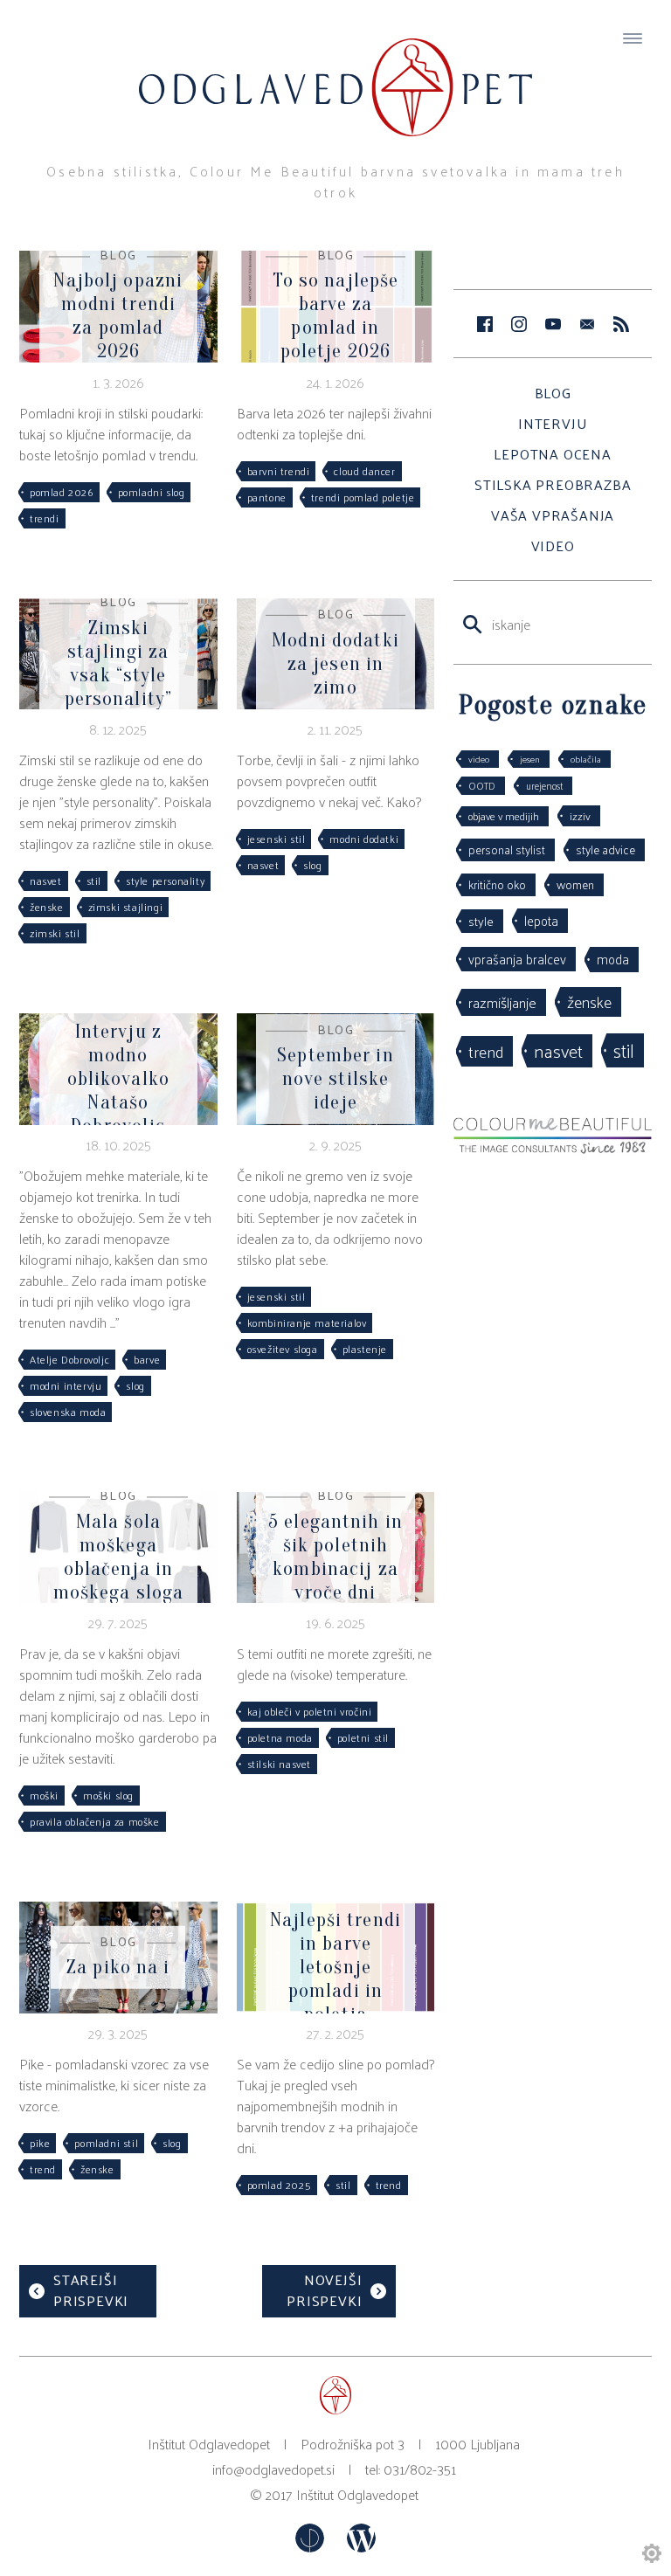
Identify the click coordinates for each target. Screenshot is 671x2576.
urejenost (544, 785)
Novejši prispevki (324, 2290)
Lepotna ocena (552, 454)
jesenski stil (277, 839)
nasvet (46, 881)
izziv (580, 815)
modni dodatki (364, 839)
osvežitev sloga (283, 1349)
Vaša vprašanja (553, 515)
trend (43, 2169)
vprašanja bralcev (517, 959)
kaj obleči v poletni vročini (310, 1711)
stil (94, 881)
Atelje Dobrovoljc (69, 1359)
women (575, 884)
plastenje (365, 1349)
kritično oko (497, 884)
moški (44, 1795)
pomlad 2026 (62, 492)
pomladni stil (106, 2143)
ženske (47, 907)
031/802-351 (420, 2469)
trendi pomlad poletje (363, 497)
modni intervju (66, 1385)
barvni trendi (279, 471)
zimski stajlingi (126, 907)
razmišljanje (502, 1002)
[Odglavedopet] (335, 71)
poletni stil (363, 1737)
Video (553, 546)
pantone (267, 497)
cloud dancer (364, 471)
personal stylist (507, 849)
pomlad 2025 (280, 2185)
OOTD (482, 785)
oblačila (586, 759)
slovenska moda (68, 1412)
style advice (605, 849)
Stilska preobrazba (553, 484)
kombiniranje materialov (307, 1323)
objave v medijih (504, 816)
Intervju (553, 423)
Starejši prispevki (91, 2290)
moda (613, 959)
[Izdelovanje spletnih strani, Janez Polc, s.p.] (311, 2547)
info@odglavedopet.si (273, 2469)
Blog (553, 393)
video (479, 759)
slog (312, 865)
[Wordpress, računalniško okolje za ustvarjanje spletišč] (361, 2547)
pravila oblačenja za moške (95, 1821)
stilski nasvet (279, 1764)
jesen (530, 759)
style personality (165, 881)
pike (40, 2143)
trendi (45, 518)
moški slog (108, 1795)
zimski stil (55, 933)
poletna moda (280, 1737)
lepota (541, 920)
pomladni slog (152, 492)
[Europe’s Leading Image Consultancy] (553, 1148)
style (481, 921)
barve (147, 1359)
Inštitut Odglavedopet (357, 2494)
